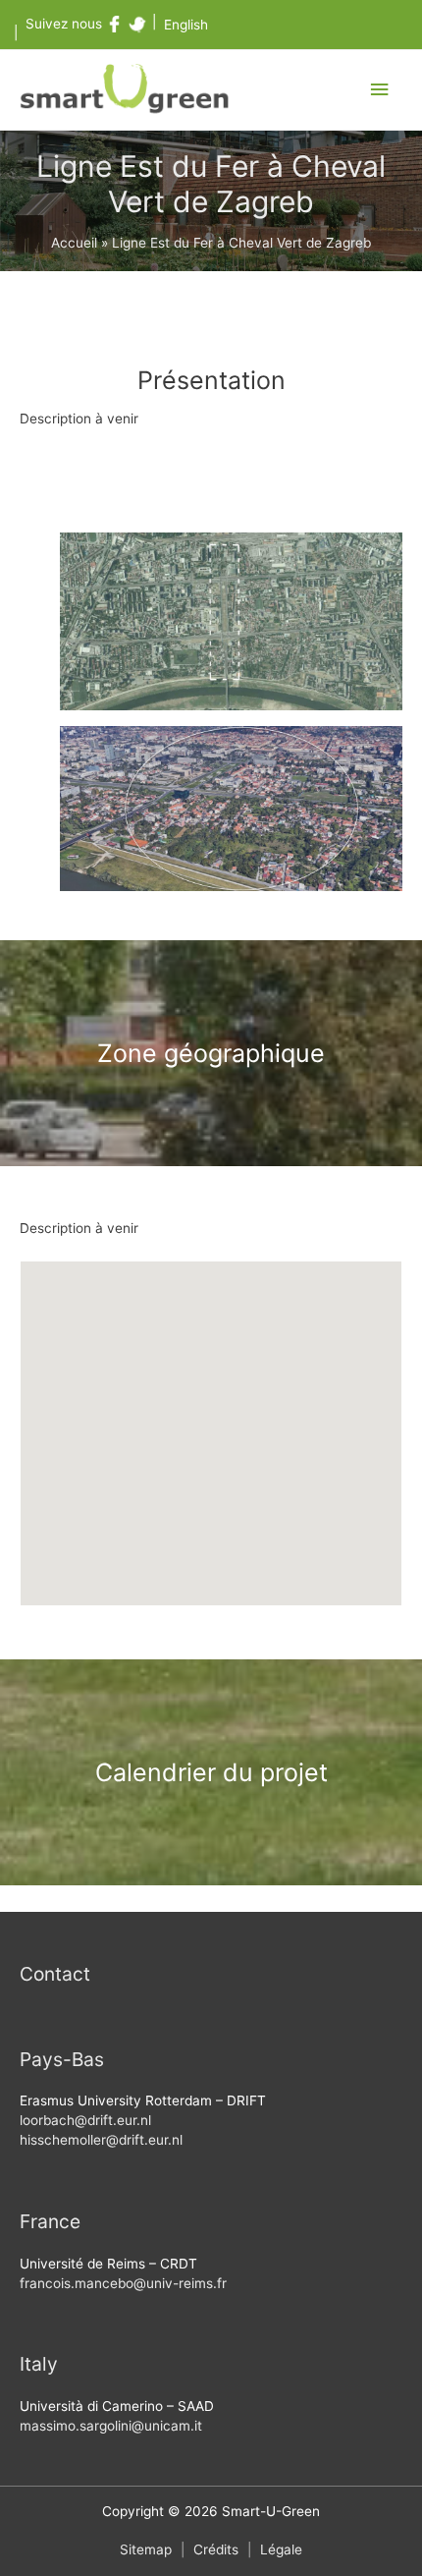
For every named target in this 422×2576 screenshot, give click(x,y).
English (186, 25)
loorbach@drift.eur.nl (85, 2120)
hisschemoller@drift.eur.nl (101, 2140)
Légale (281, 2549)
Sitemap (146, 2549)
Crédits (216, 2549)
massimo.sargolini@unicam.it (111, 2426)
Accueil (74, 243)
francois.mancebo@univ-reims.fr (123, 2283)
